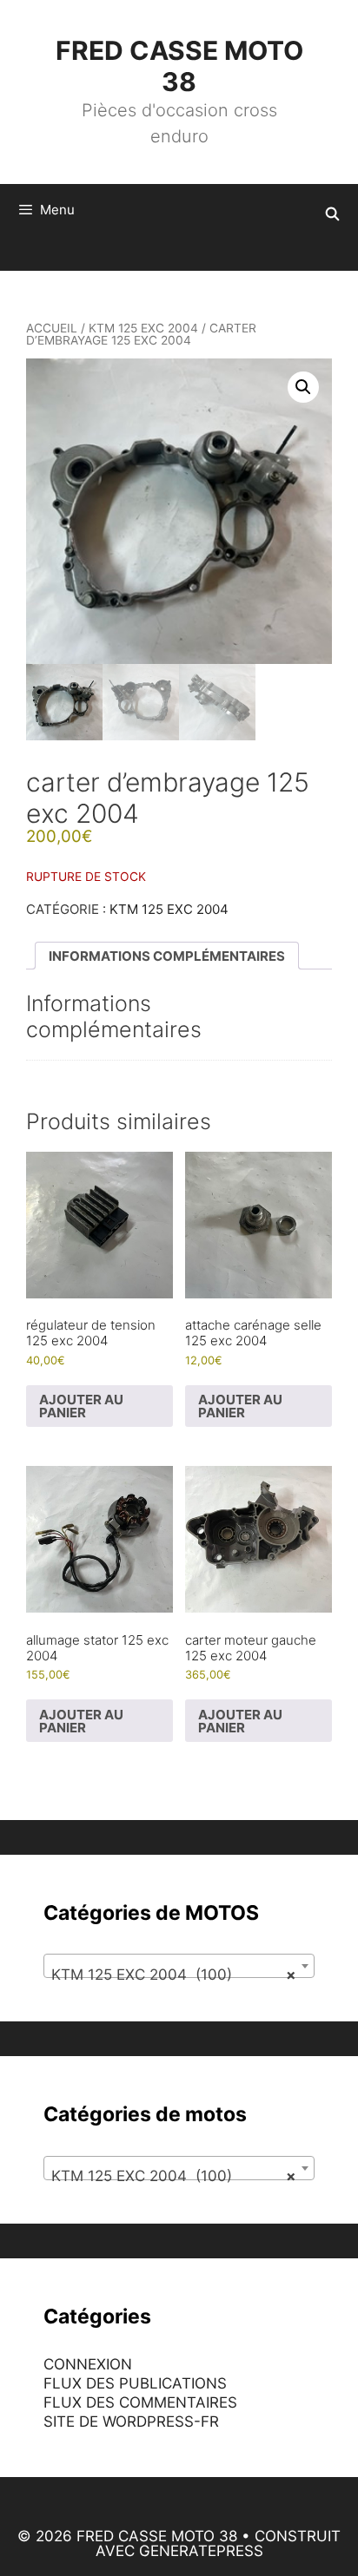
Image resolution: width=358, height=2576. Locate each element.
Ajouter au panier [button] (81, 1406)
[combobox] (179, 1966)
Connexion (88, 2364)
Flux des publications (135, 2383)
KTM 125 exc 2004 (143, 328)
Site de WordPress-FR (131, 2422)
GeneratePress (201, 2551)
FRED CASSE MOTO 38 (179, 66)
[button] (303, 387)
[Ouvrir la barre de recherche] (332, 214)
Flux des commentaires (140, 2402)
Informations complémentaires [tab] (167, 956)
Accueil (52, 328)
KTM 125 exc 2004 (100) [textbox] (174, 1975)
